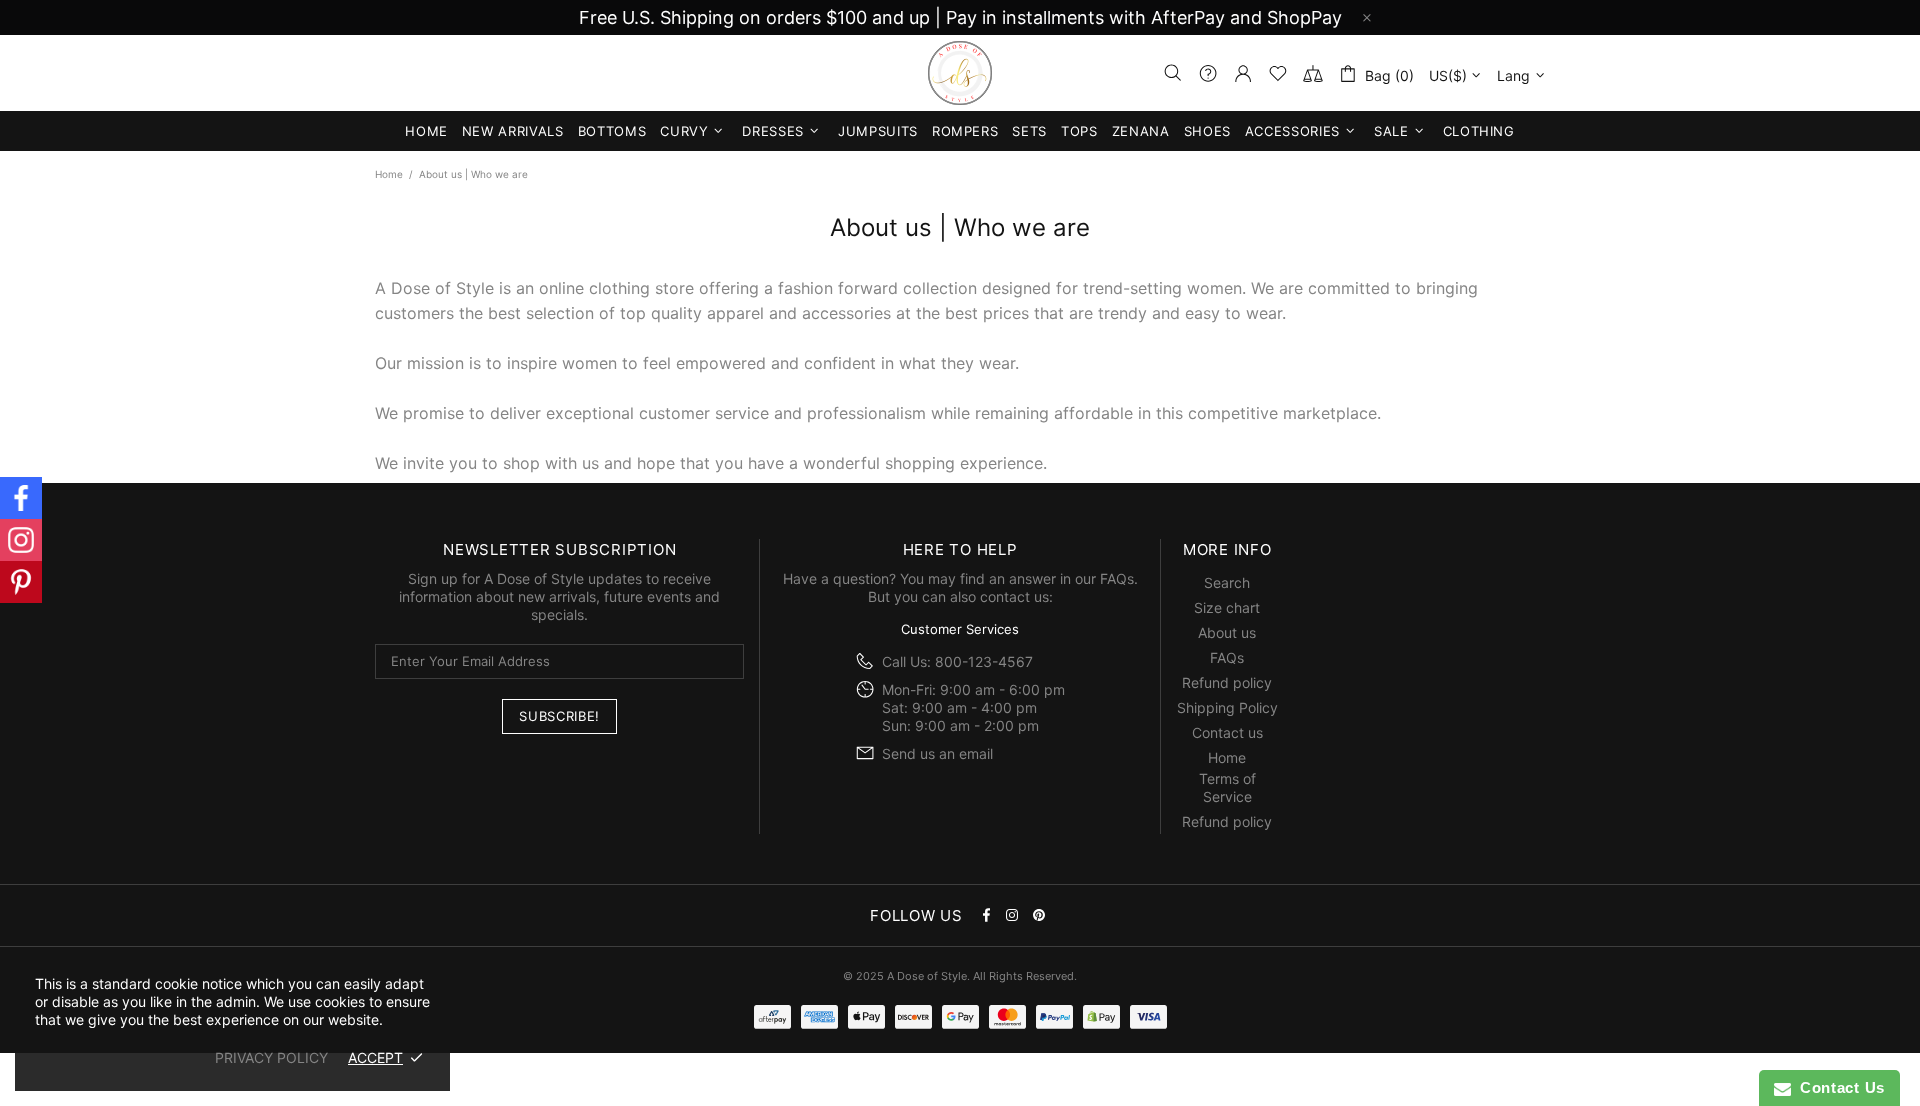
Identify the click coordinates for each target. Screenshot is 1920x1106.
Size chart (1227, 607)
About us (1227, 632)
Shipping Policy (1227, 707)
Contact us (1227, 732)
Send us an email (937, 753)
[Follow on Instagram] (21, 540)
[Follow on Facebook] (21, 498)
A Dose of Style (960, 73)
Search (1227, 582)
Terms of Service (1227, 787)
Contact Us (1838, 1087)
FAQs (1117, 578)
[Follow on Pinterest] (21, 582)
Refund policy (1227, 682)
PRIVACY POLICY (271, 1057)
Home (389, 174)
